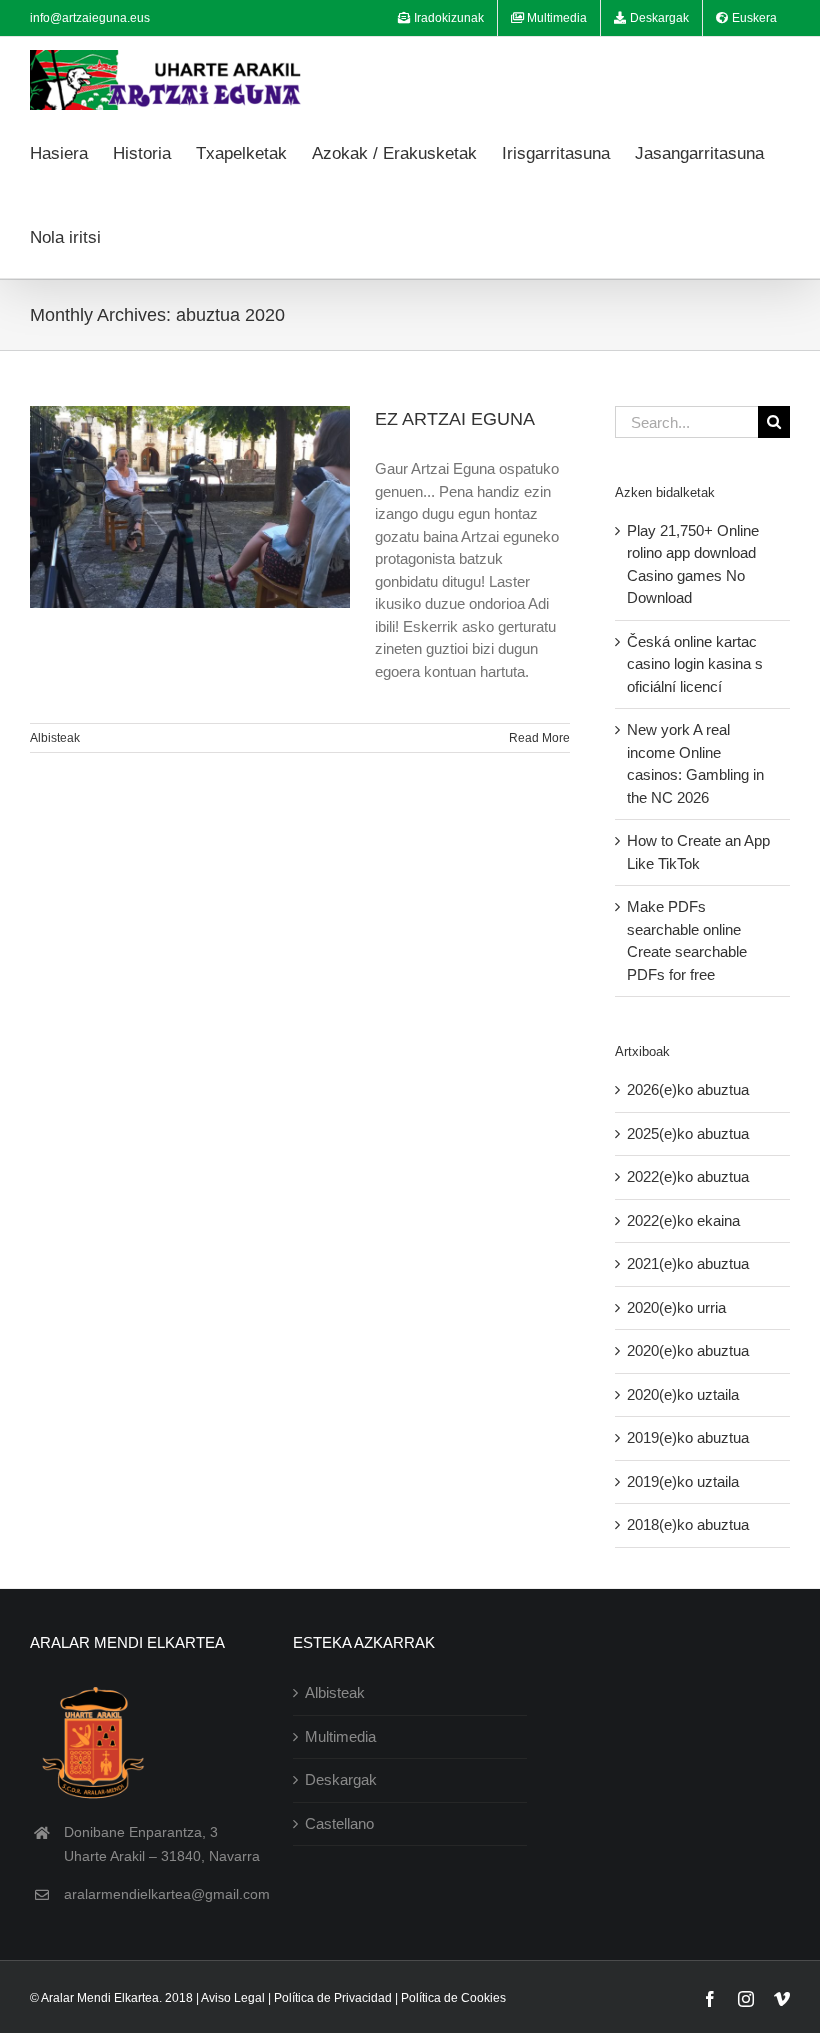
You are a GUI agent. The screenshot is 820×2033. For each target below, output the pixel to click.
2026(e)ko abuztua (688, 1089)
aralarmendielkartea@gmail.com (167, 1894)
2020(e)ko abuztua (688, 1350)
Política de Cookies (453, 1998)
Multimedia (340, 1736)
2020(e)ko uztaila (683, 1394)
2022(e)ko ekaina (683, 1220)
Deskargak (341, 1779)
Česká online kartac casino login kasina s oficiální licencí (695, 664)
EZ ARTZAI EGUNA (455, 419)
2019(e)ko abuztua (688, 1437)
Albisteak (55, 738)
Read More (539, 738)
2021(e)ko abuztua (688, 1263)
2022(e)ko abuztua (688, 1176)
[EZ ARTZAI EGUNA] (190, 507)
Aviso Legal (233, 1998)
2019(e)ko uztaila (683, 1481)
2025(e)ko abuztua (688, 1133)
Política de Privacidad (333, 1998)
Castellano (339, 1823)
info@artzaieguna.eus (90, 18)
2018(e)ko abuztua (688, 1524)
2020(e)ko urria (676, 1307)
